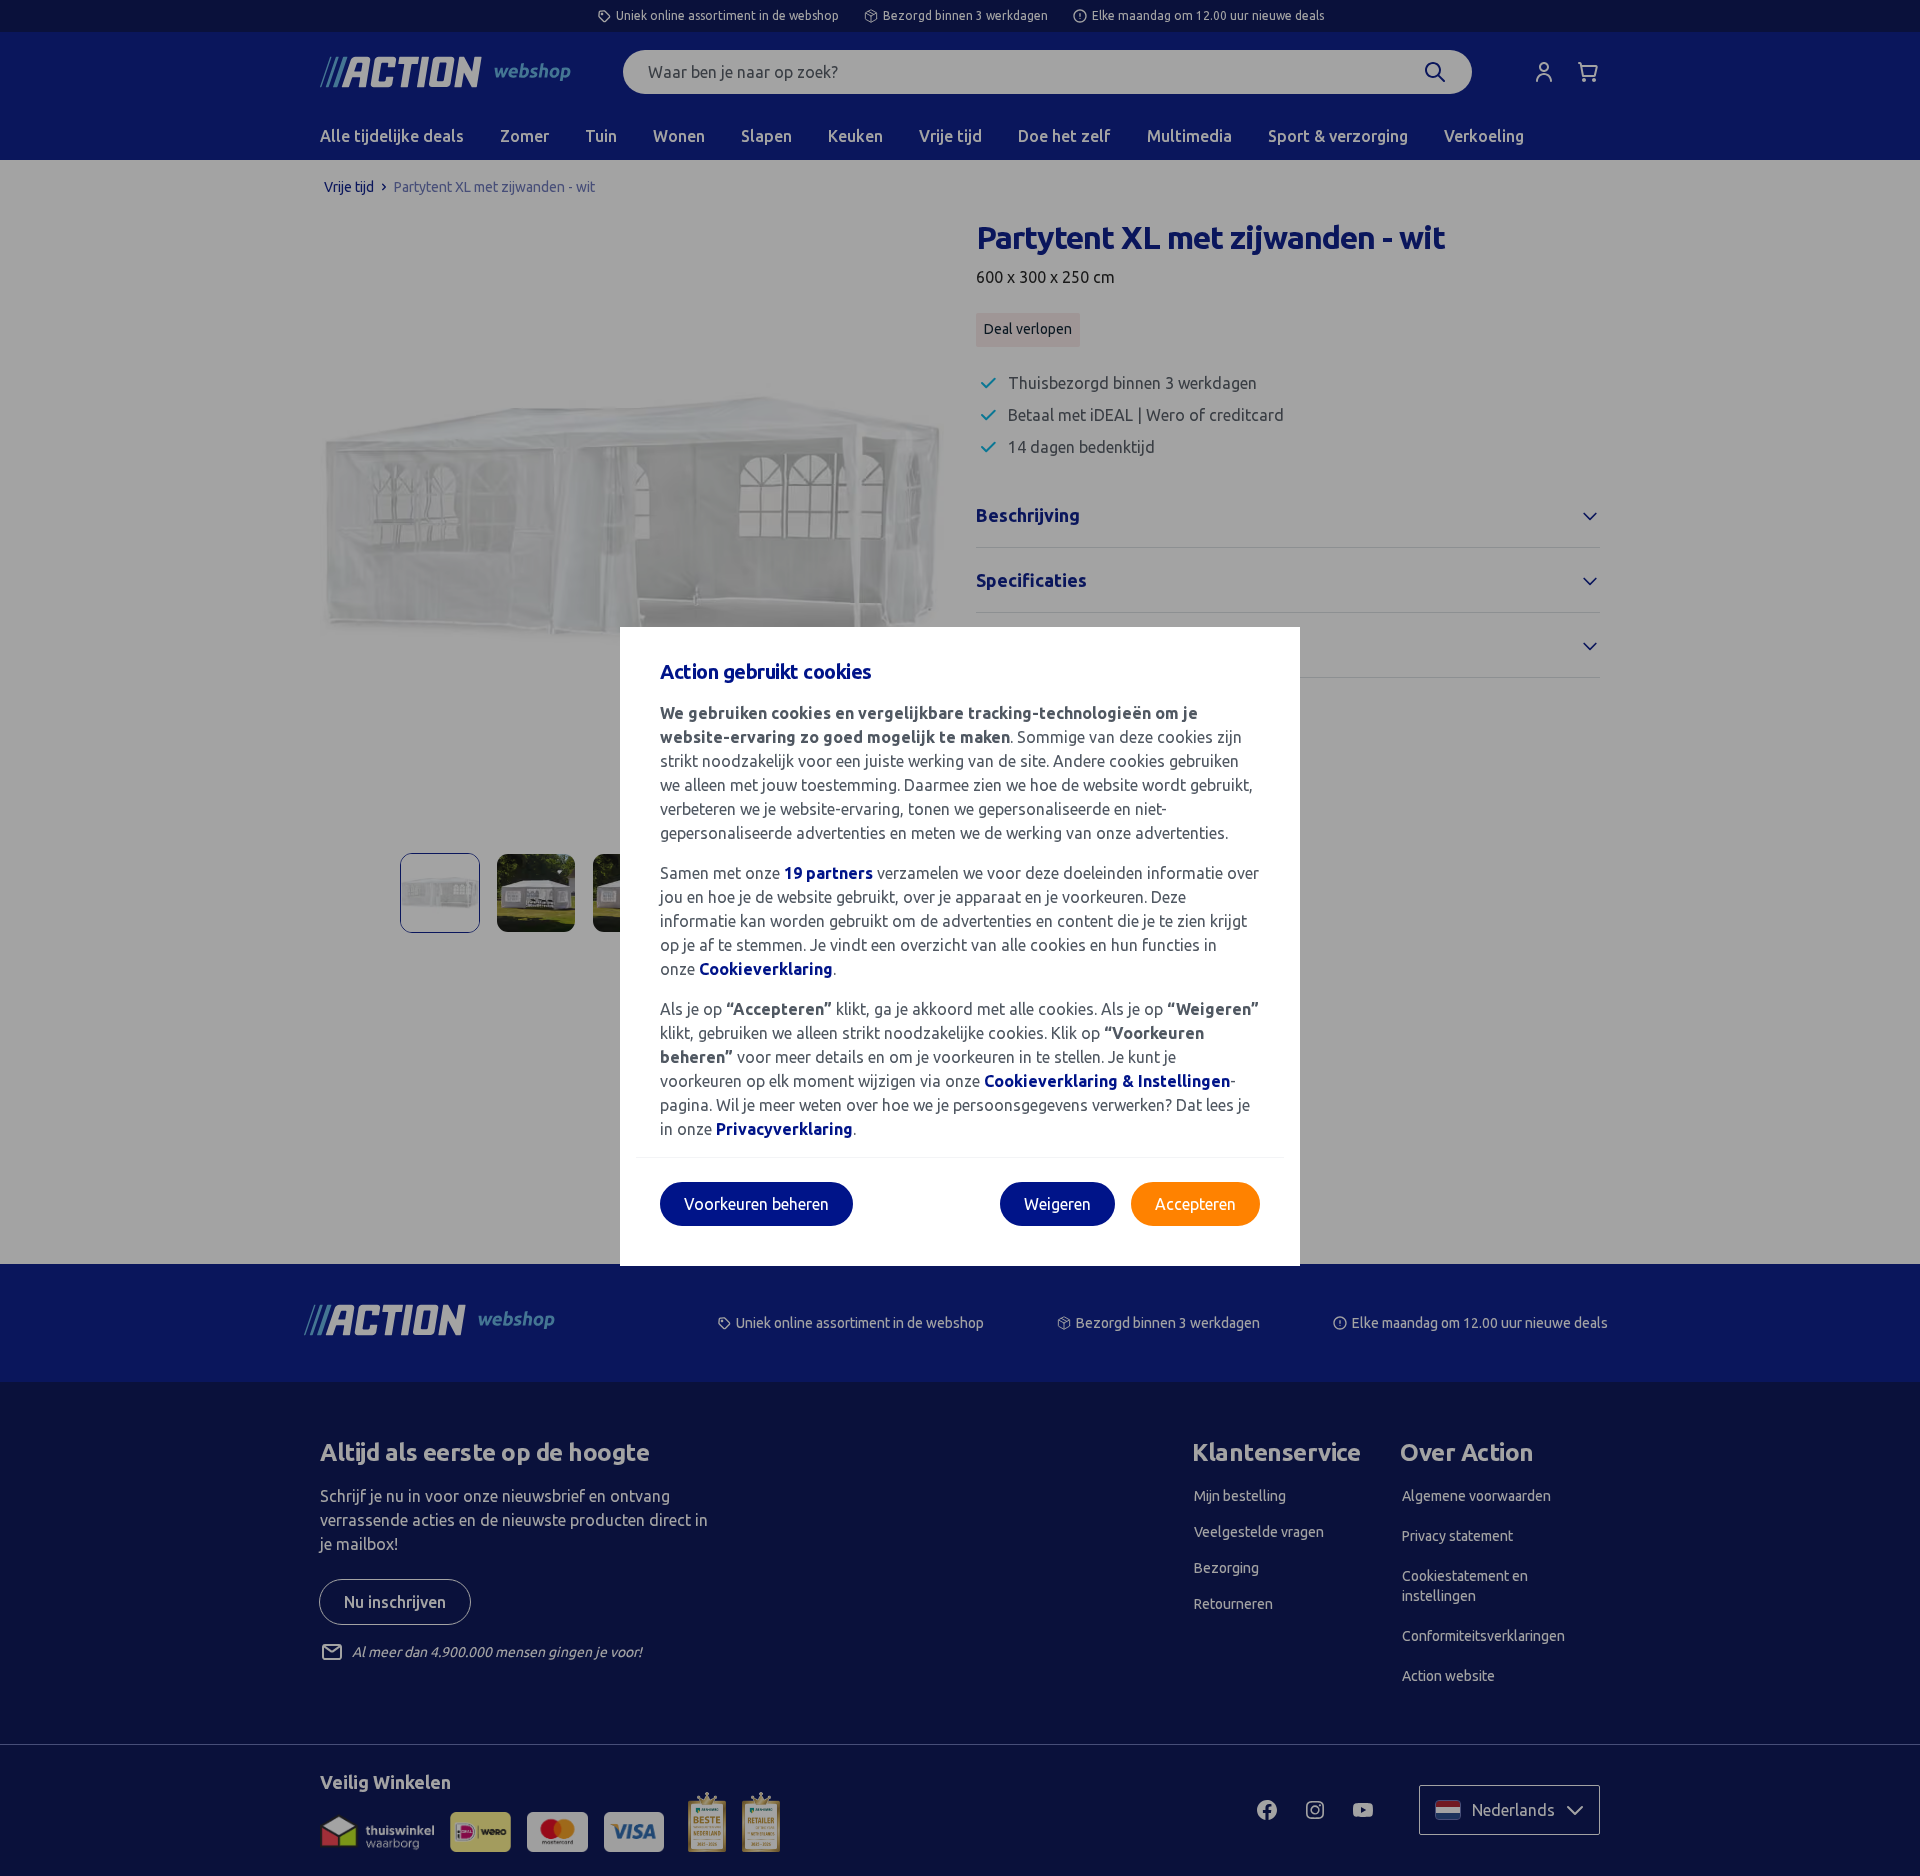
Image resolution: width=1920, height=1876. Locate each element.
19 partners (828, 873)
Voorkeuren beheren (756, 1204)
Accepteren (1195, 1204)
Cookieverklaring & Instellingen (1107, 1081)
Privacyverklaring (784, 1129)
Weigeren (1057, 1204)
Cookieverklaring (766, 969)
